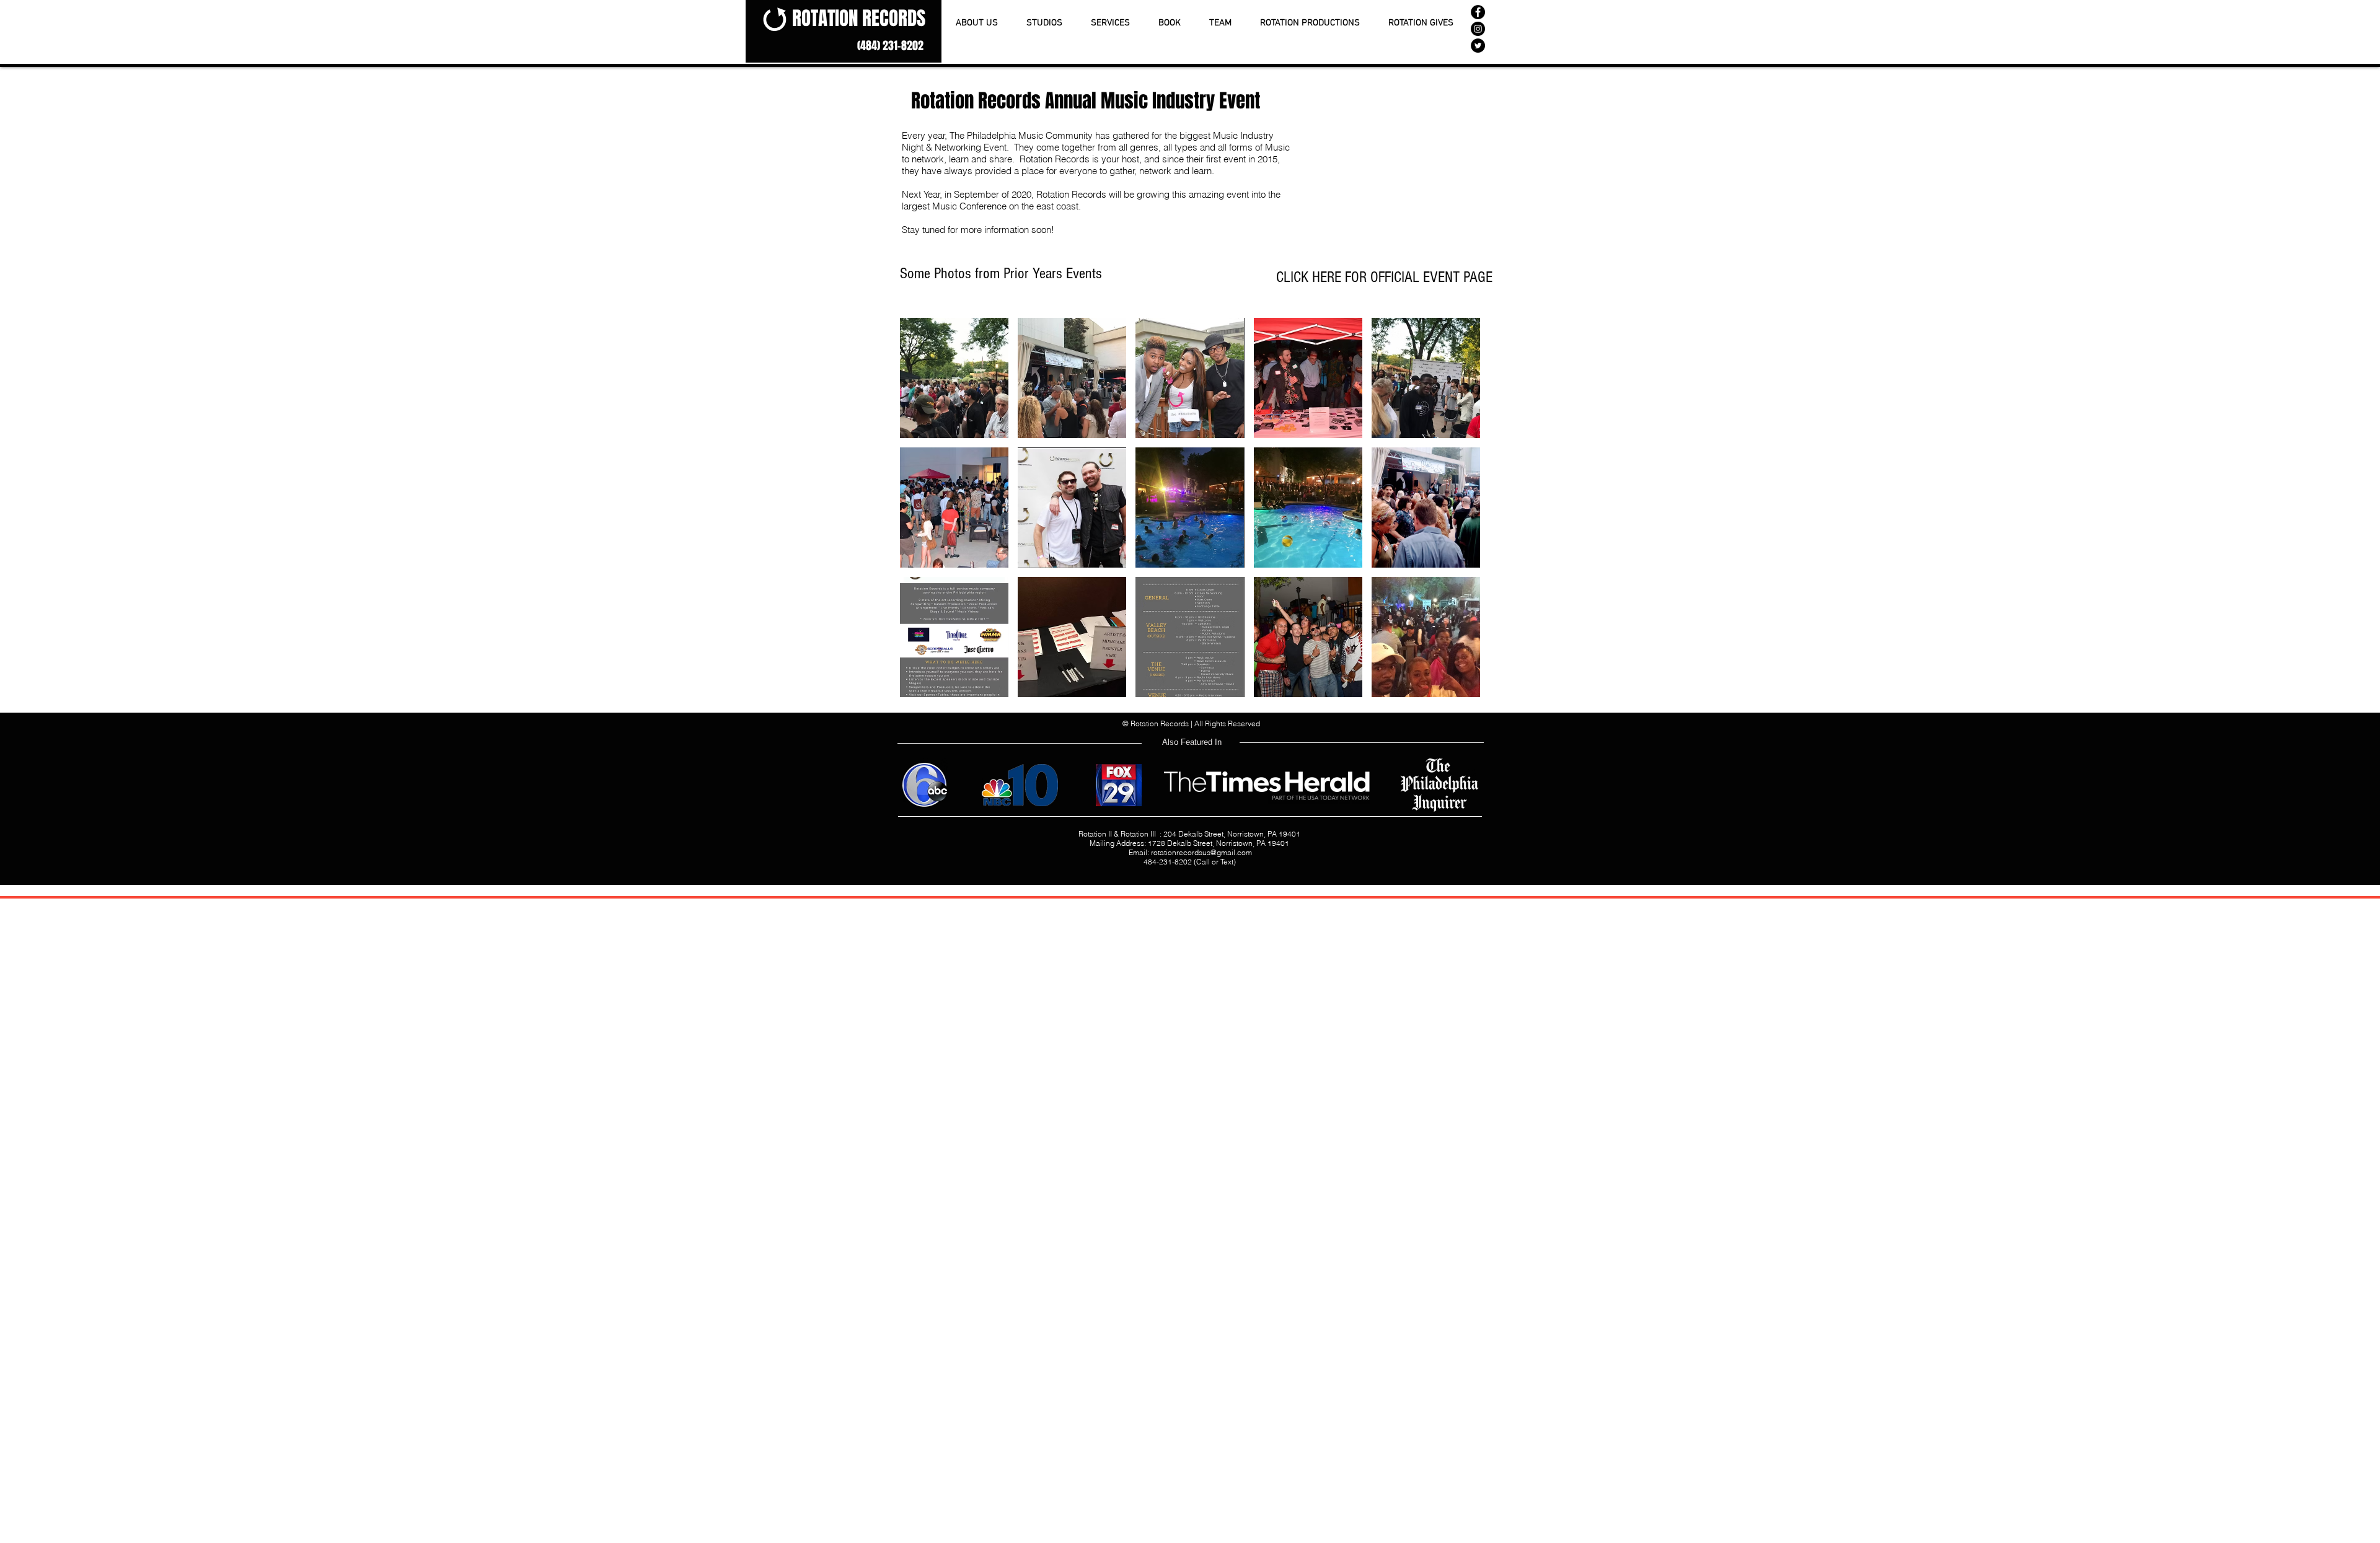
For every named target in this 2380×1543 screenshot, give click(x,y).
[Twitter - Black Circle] (1478, 46)
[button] (954, 378)
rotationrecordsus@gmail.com (1201, 852)
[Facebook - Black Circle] (1478, 12)
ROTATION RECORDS (859, 18)
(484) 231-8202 (890, 46)
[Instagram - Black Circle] (1478, 29)
